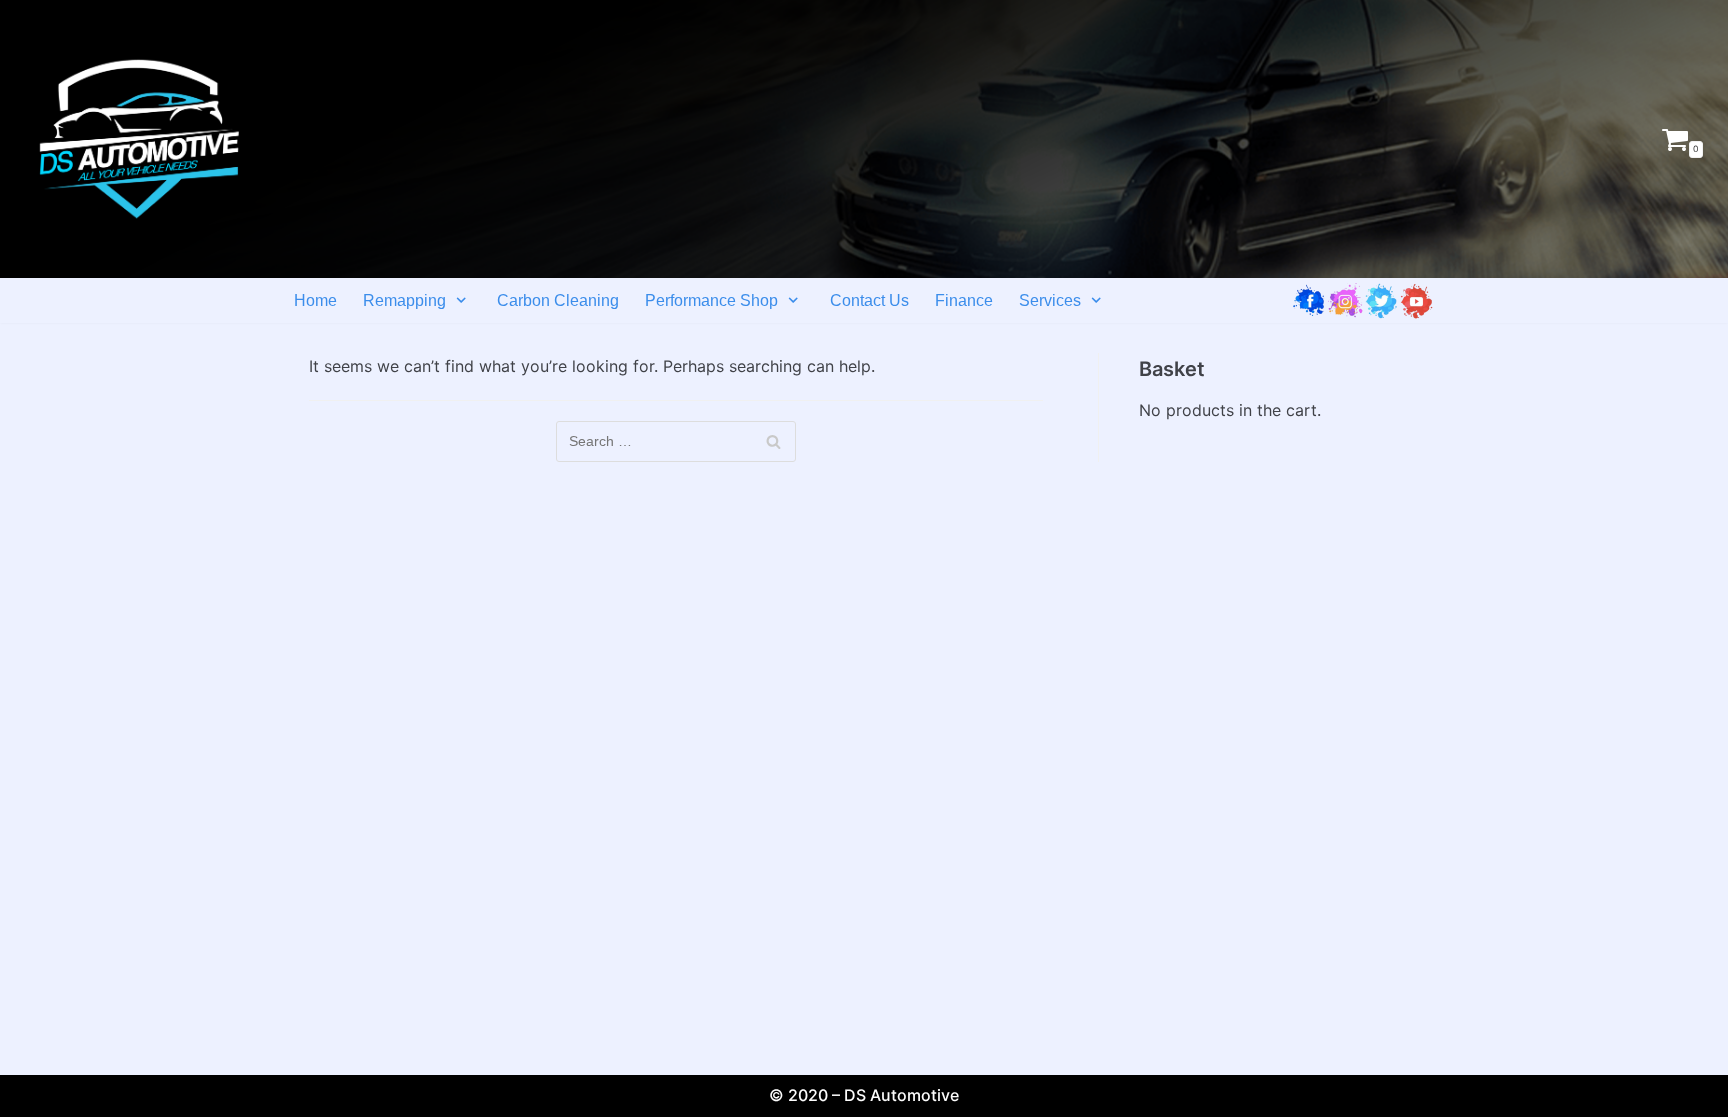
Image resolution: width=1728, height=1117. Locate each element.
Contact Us (869, 300)
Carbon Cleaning (558, 300)
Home (315, 300)
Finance (964, 300)
